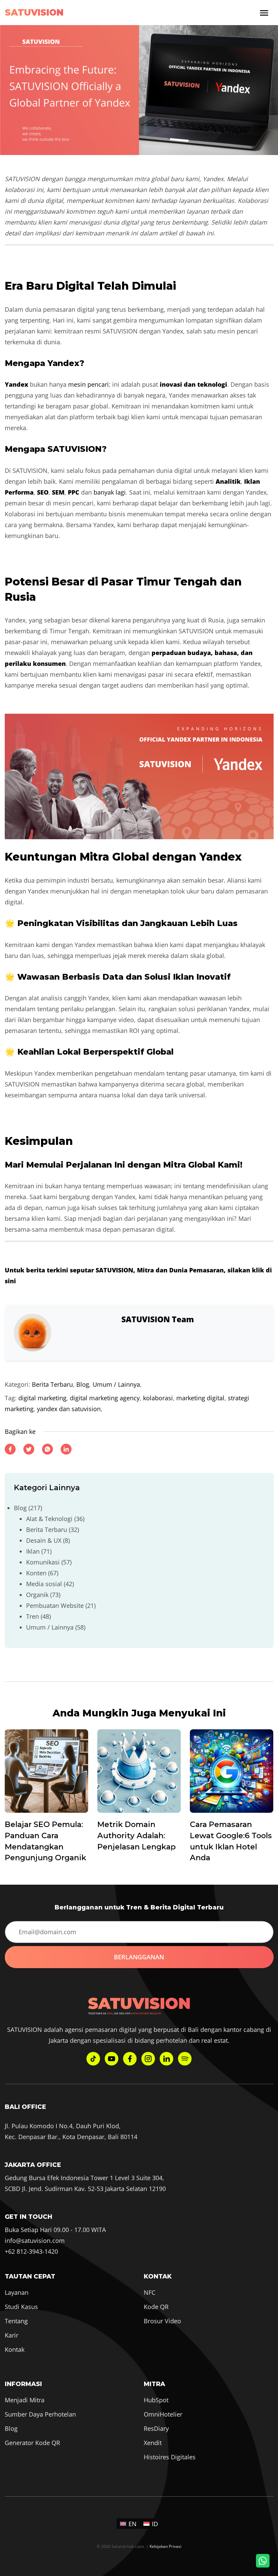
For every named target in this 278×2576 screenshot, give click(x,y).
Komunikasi (43, 1562)
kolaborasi (158, 1398)
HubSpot (156, 2400)
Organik (37, 1595)
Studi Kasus (21, 2307)
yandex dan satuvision (69, 1409)
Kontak (15, 2349)
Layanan (17, 2292)
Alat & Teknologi (49, 1519)
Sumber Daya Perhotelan (40, 2414)
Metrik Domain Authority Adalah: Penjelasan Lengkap (136, 1835)
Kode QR (156, 2307)
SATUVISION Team (158, 1319)
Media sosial (44, 1584)
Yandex (16, 384)
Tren (33, 1616)
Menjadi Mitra (25, 2400)
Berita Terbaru (52, 1384)
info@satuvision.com (35, 2241)
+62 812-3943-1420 (31, 2251)
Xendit (153, 2443)
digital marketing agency (105, 1398)
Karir (12, 2335)
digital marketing (42, 1398)
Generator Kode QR (32, 2443)
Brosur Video (162, 2321)
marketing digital (200, 1398)
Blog (83, 1384)
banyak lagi (110, 492)
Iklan (33, 1551)
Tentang (16, 2321)
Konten (36, 1573)
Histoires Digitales (170, 2457)
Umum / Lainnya (116, 1384)
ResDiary (156, 2428)
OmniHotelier (163, 2414)
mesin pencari (88, 384)
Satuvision (34, 13)
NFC (150, 2292)
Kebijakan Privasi (165, 2546)
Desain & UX (44, 1540)
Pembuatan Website (55, 1606)
